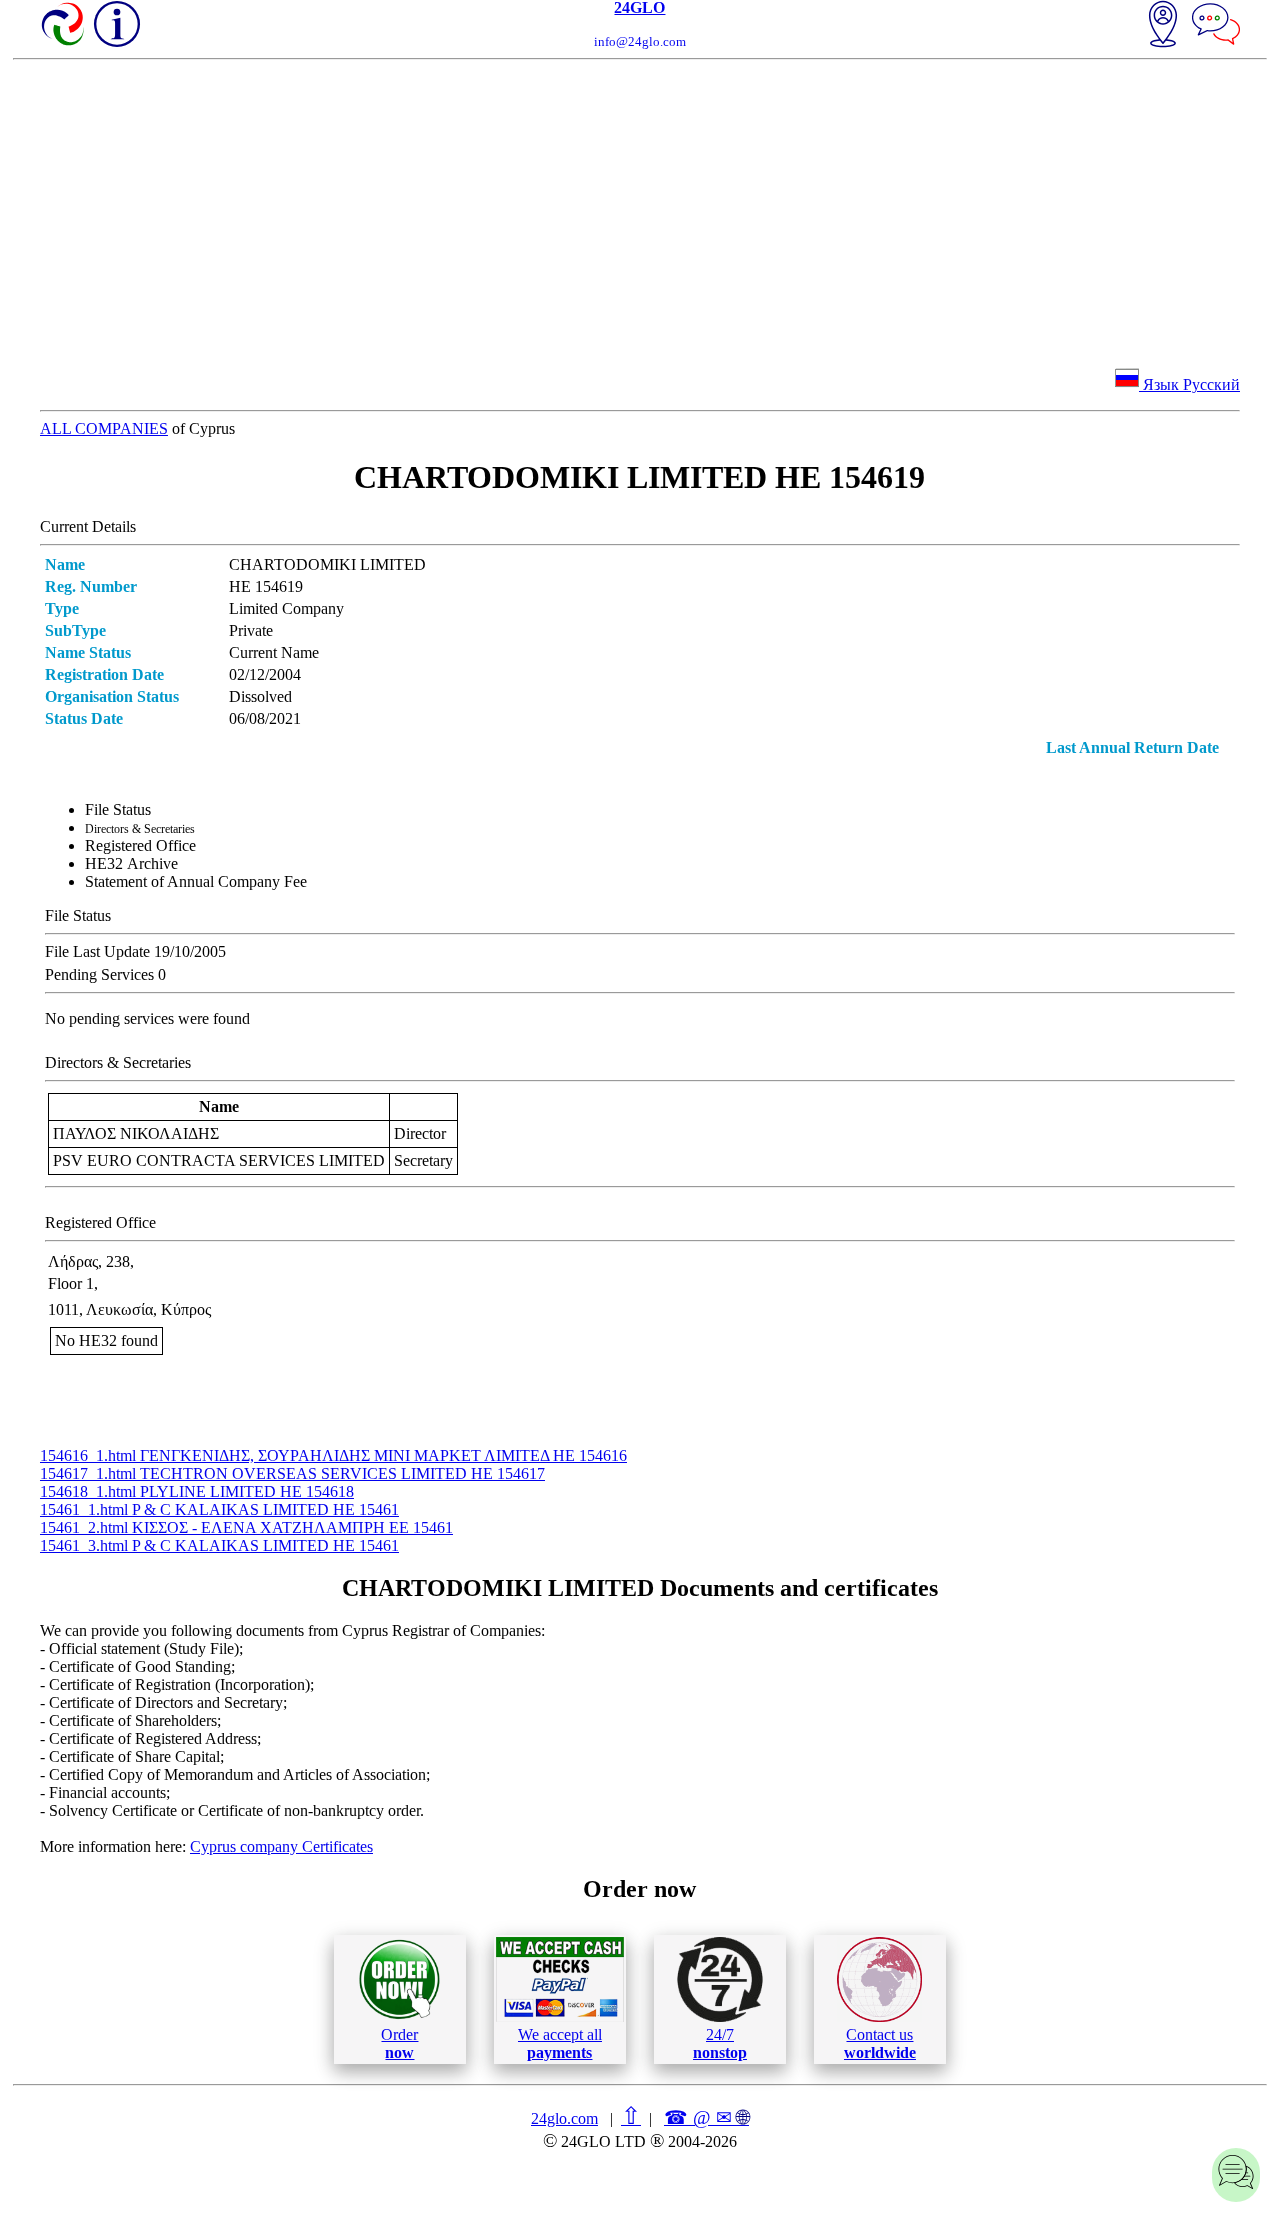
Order (399, 2043)
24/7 (720, 2043)
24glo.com (564, 2118)
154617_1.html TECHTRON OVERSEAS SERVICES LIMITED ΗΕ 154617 (292, 1473)
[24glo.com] (64, 26)
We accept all (560, 2043)
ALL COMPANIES (104, 428)
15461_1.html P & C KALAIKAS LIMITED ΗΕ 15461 (219, 1509)
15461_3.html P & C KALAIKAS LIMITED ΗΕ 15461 (219, 1545)
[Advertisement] (640, 210)
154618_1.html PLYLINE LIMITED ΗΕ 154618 (197, 1491)
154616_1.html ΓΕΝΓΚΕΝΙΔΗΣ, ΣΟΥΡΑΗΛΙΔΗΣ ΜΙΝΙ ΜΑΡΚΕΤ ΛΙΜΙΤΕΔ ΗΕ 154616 (333, 1455)
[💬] (1216, 26)
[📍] (1163, 26)
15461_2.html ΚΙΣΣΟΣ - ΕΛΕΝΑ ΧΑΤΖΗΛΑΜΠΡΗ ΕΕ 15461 (246, 1527)
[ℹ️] (117, 24)
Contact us (880, 2043)
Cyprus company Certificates (281, 1846)
